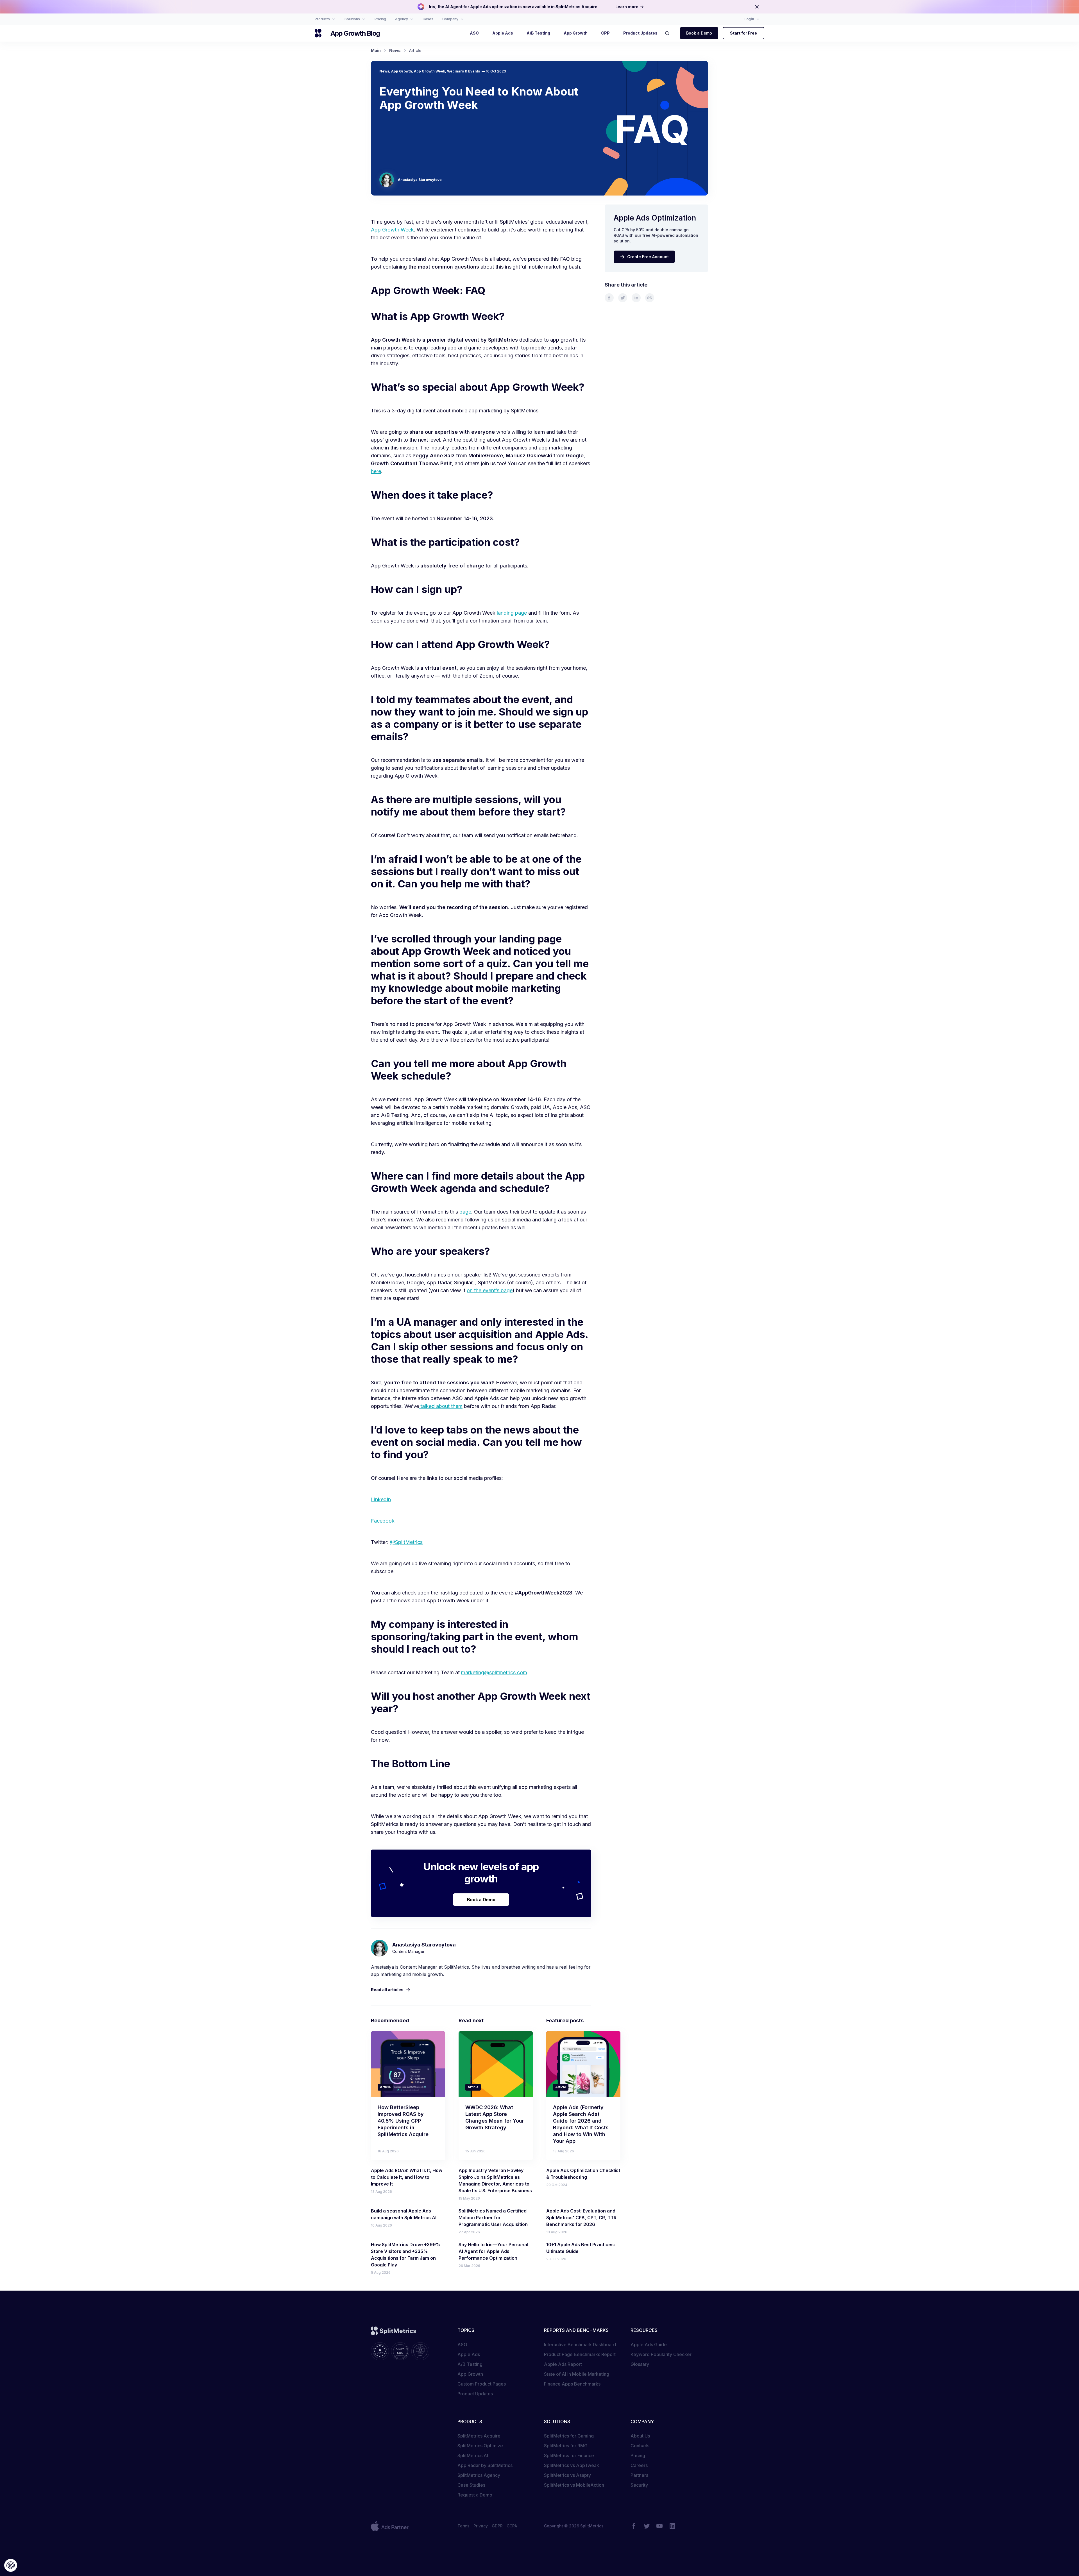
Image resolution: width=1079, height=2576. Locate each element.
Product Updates (475, 2394)
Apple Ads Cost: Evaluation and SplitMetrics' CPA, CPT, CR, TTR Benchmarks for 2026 (581, 2218)
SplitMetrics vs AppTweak (572, 2465)
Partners (639, 2475)
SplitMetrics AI (473, 2455)
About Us (640, 2436)
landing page (512, 613)
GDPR (497, 2526)
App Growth (402, 71)
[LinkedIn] (672, 2526)
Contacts (640, 2446)
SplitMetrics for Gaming (569, 2436)
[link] (609, 298)
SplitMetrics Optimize (480, 2446)
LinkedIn (381, 1499)
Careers (639, 2465)
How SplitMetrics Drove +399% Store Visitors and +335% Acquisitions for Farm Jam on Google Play (406, 2255)
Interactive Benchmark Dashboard (580, 2345)
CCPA (512, 2526)
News (384, 71)
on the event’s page (490, 1290)
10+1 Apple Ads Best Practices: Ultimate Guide (581, 2248)
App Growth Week (429, 71)
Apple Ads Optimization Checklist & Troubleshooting (583, 2174)
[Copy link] (650, 298)
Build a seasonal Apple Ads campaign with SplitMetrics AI (404, 2214)
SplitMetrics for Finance (569, 2455)
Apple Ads (469, 2354)
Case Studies (471, 2485)
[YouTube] (659, 2526)
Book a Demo (699, 33)
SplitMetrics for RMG (566, 2446)
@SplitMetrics (406, 1542)
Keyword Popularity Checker (661, 2354)
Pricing (638, 2455)
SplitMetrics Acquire (479, 2436)
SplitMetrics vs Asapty (567, 2475)
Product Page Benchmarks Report (580, 2354)
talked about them (441, 1406)
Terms (463, 2526)
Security (639, 2485)
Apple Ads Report (563, 2364)
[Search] (669, 33)
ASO (462, 2345)
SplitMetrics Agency (479, 2475)
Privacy (481, 2526)
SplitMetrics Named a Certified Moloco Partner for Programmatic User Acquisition (493, 2218)
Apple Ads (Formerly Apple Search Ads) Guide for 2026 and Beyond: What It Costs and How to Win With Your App (581, 2124)
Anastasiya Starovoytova (420, 180)
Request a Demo (475, 2495)
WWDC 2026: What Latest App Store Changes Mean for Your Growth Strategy (495, 2117)
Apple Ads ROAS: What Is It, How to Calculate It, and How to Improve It (407, 2177)
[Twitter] (647, 2526)
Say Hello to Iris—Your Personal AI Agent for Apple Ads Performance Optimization (493, 2251)
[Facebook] (634, 2526)
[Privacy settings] (11, 2565)
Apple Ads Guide (649, 2345)
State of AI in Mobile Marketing (577, 2374)
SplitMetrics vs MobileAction (574, 2485)
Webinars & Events (463, 71)
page (465, 1212)
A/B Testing (470, 2364)
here (376, 471)
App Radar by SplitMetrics (485, 2465)
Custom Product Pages (482, 2384)
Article (385, 2087)
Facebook (383, 1521)
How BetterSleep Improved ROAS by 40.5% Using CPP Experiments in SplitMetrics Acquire (403, 2121)
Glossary (640, 2364)
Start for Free (743, 33)
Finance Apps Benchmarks (572, 2384)
